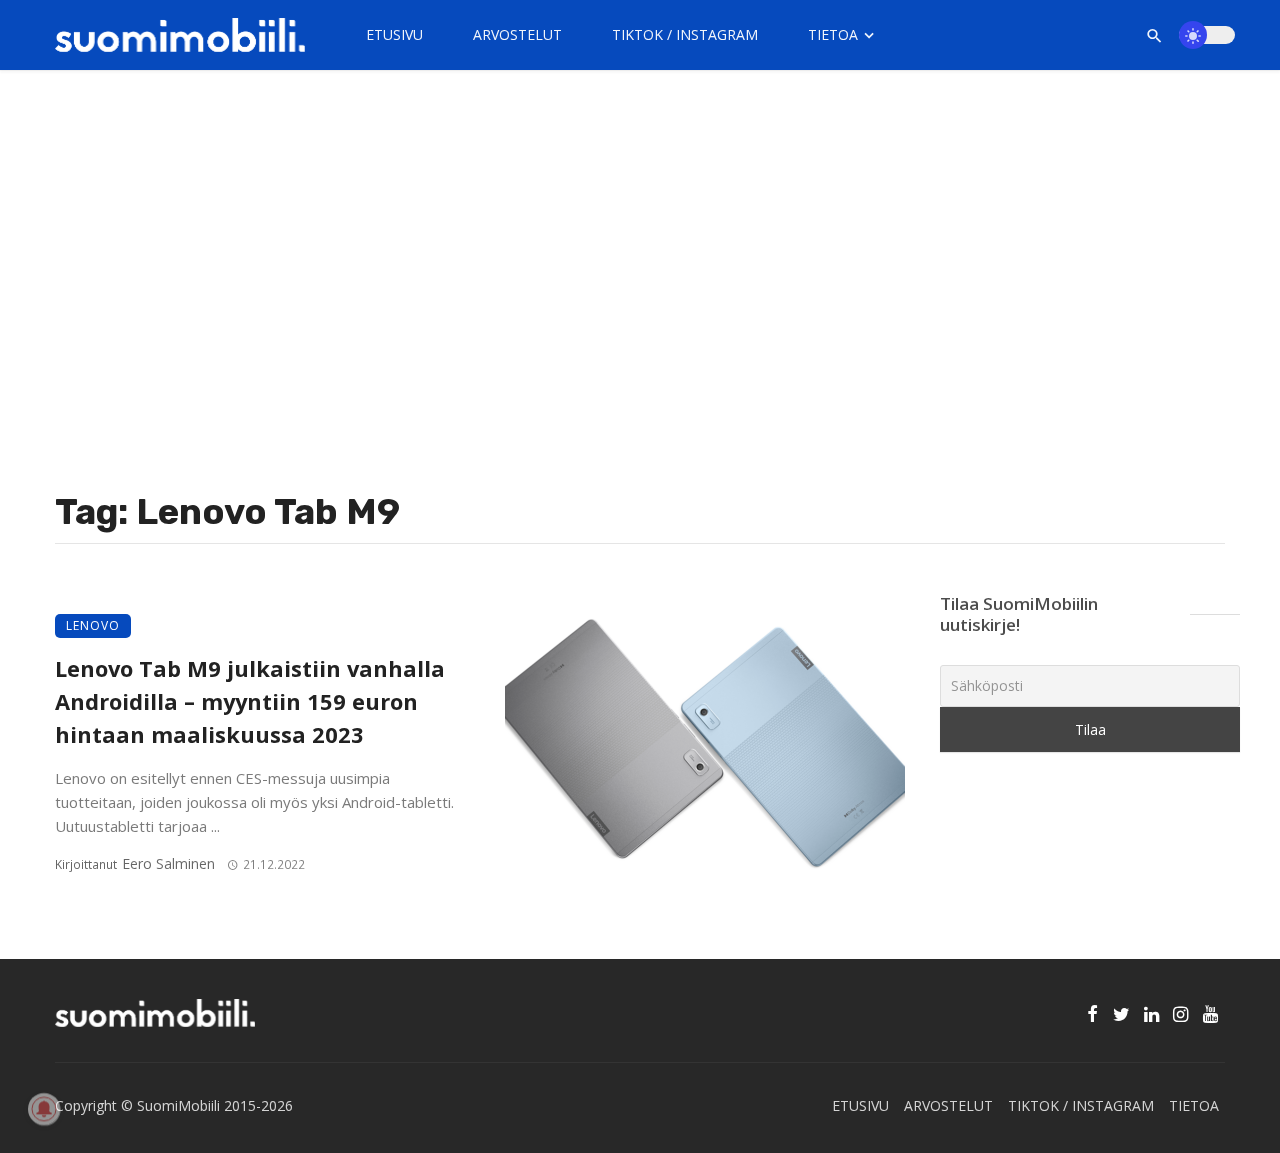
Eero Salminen (168, 863)
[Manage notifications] (44, 1109)
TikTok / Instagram (685, 34)
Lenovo (93, 625)
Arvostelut (517, 34)
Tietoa (833, 34)
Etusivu (394, 34)
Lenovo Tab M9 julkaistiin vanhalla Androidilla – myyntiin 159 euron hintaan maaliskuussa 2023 (250, 701)
